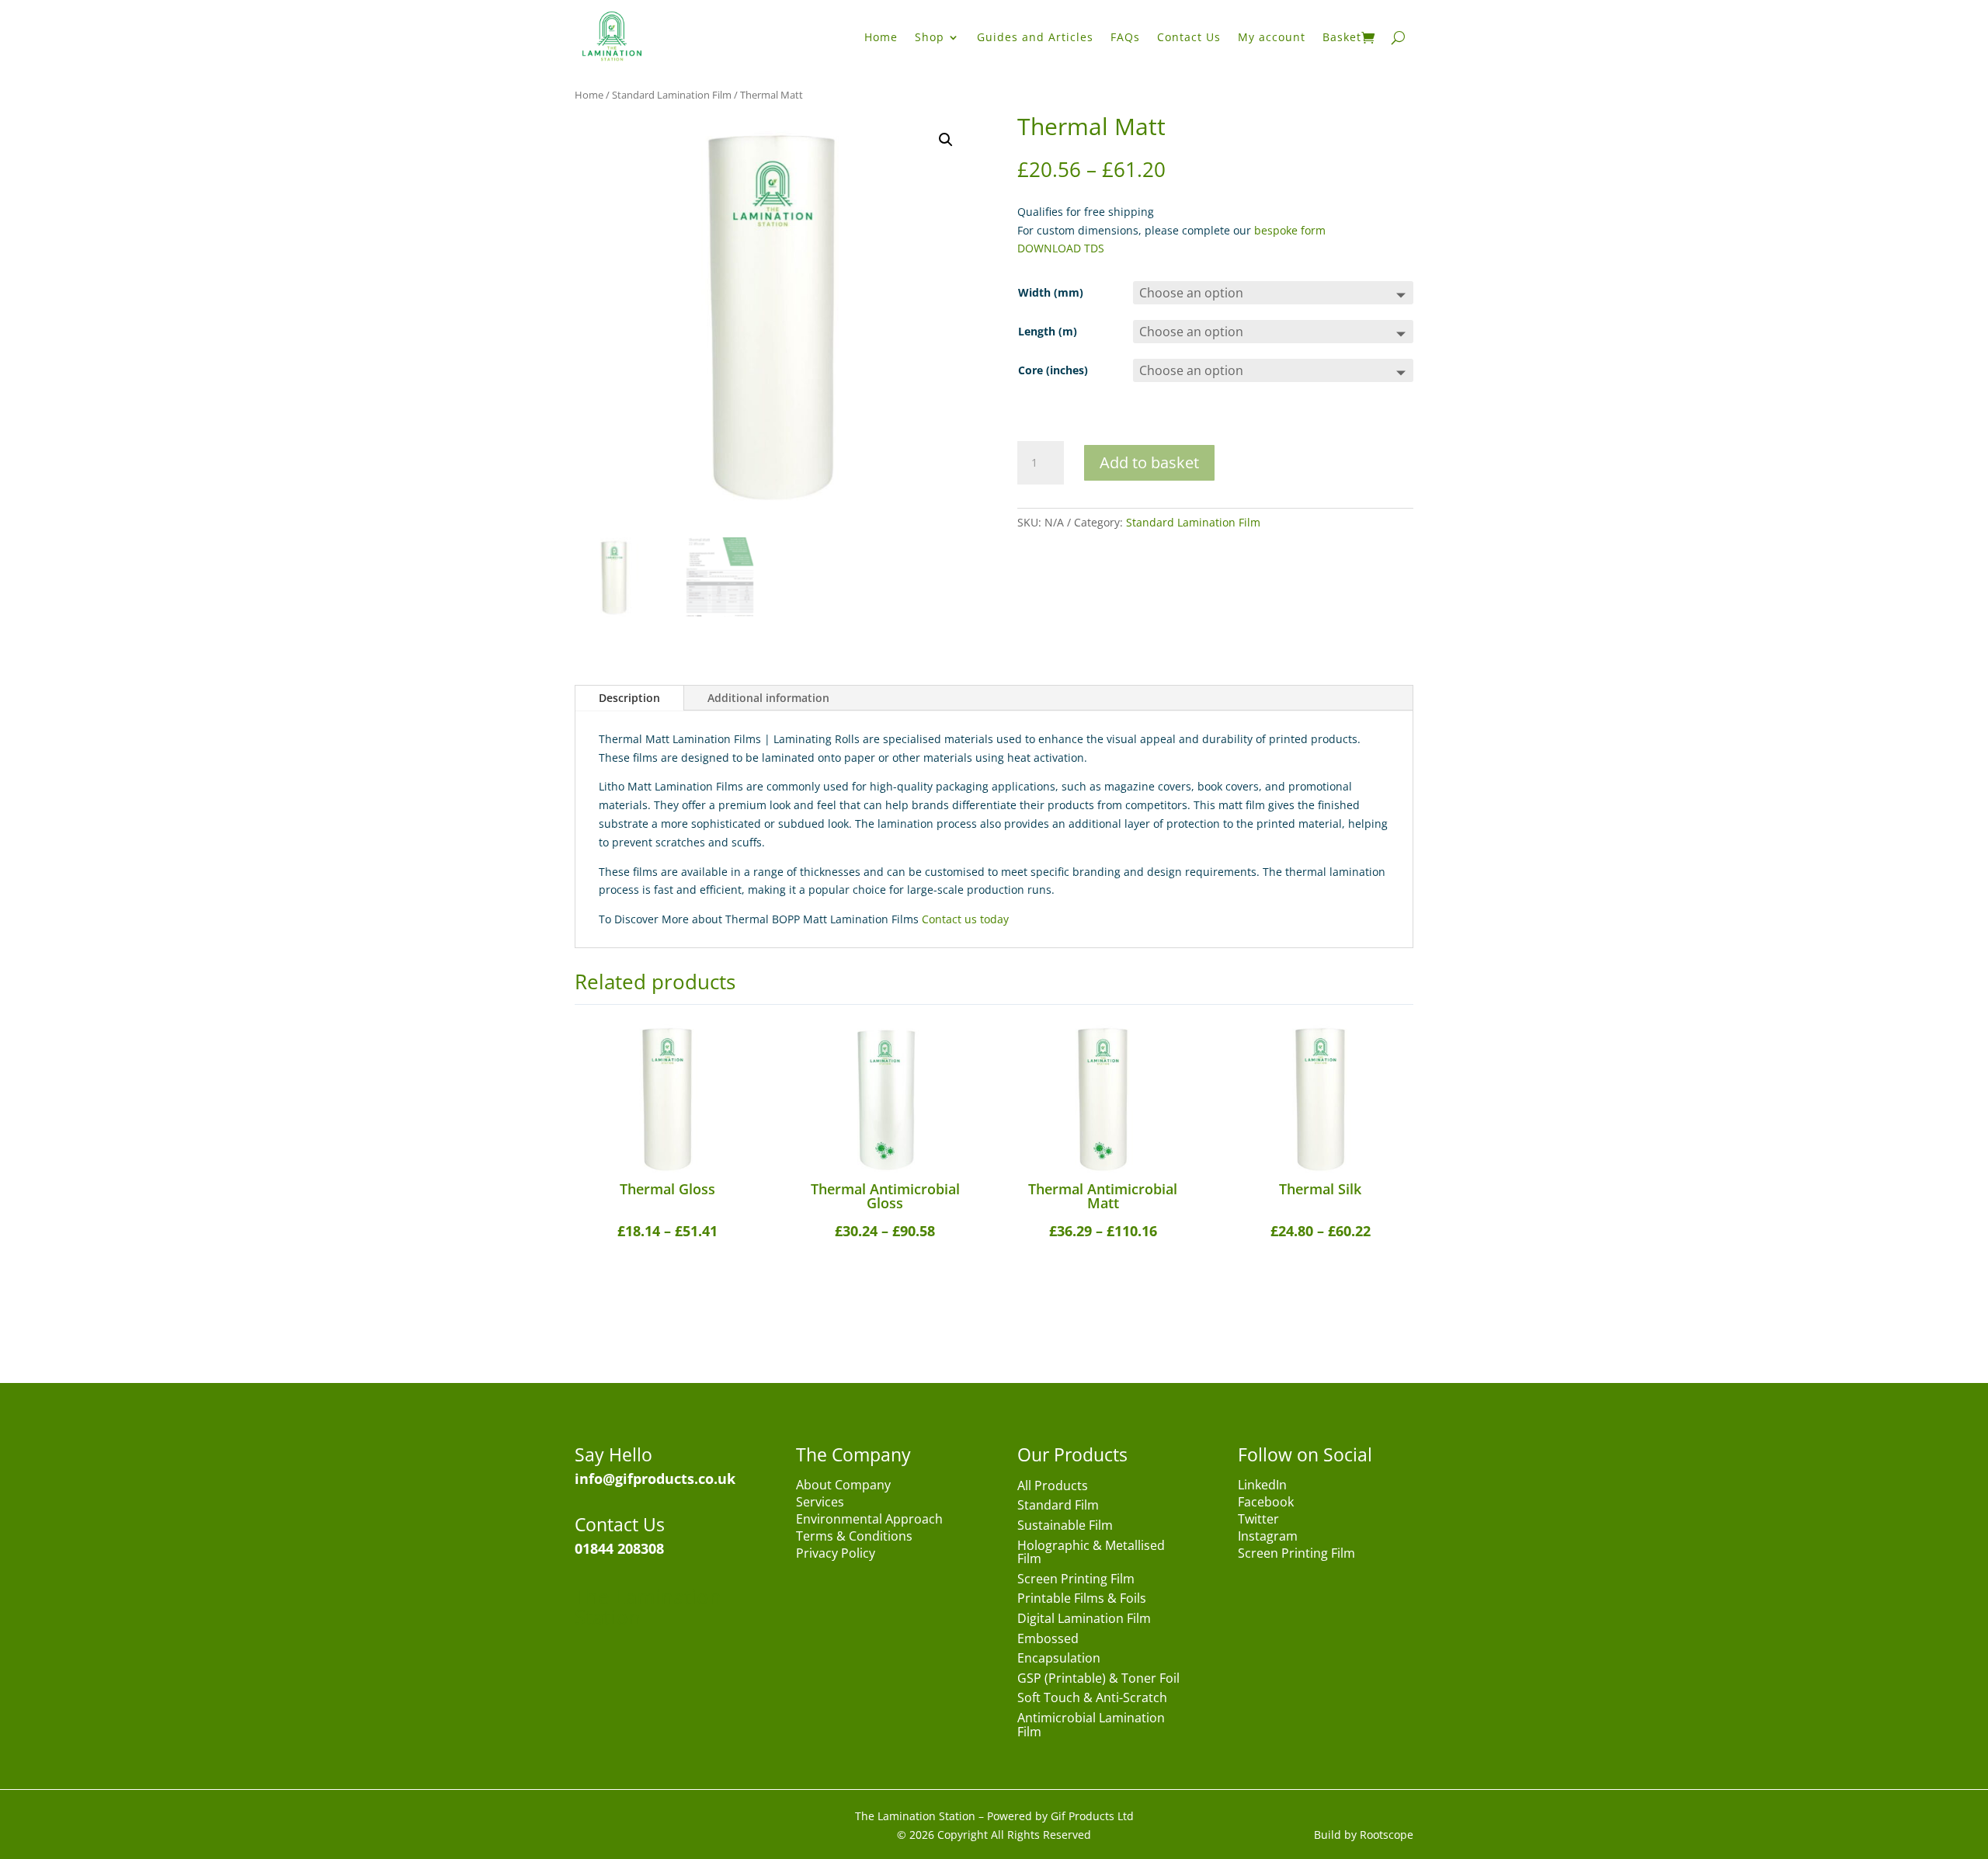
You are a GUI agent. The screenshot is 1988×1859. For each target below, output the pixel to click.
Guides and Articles (1035, 37)
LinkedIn (1262, 1486)
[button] (946, 140)
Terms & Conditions (854, 1538)
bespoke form (1290, 230)
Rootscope (1387, 1835)
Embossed (1048, 1640)
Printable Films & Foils (1082, 1599)
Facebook (1266, 1503)
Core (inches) (1053, 370)
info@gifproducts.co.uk (655, 1479)
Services (820, 1503)
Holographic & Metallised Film (1091, 1553)
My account (1272, 37)
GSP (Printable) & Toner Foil (1098, 1679)
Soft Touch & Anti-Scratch (1092, 1699)
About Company (843, 1486)
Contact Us (1189, 37)
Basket (1342, 37)
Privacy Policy (836, 1555)
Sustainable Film (1065, 1526)
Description (629, 698)
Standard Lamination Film (672, 95)
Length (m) (1048, 331)
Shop (930, 37)
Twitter (1258, 1520)
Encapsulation (1059, 1659)
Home (881, 37)
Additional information (768, 698)
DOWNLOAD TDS (1061, 248)
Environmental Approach (869, 1520)
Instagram (1268, 1538)
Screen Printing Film (1076, 1580)
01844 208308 (619, 1548)
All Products (1053, 1487)
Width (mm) (1051, 292)
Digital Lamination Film (1084, 1619)
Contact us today (965, 919)
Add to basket (1149, 462)
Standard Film (1058, 1506)
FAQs (1125, 37)
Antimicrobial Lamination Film (1091, 1726)
